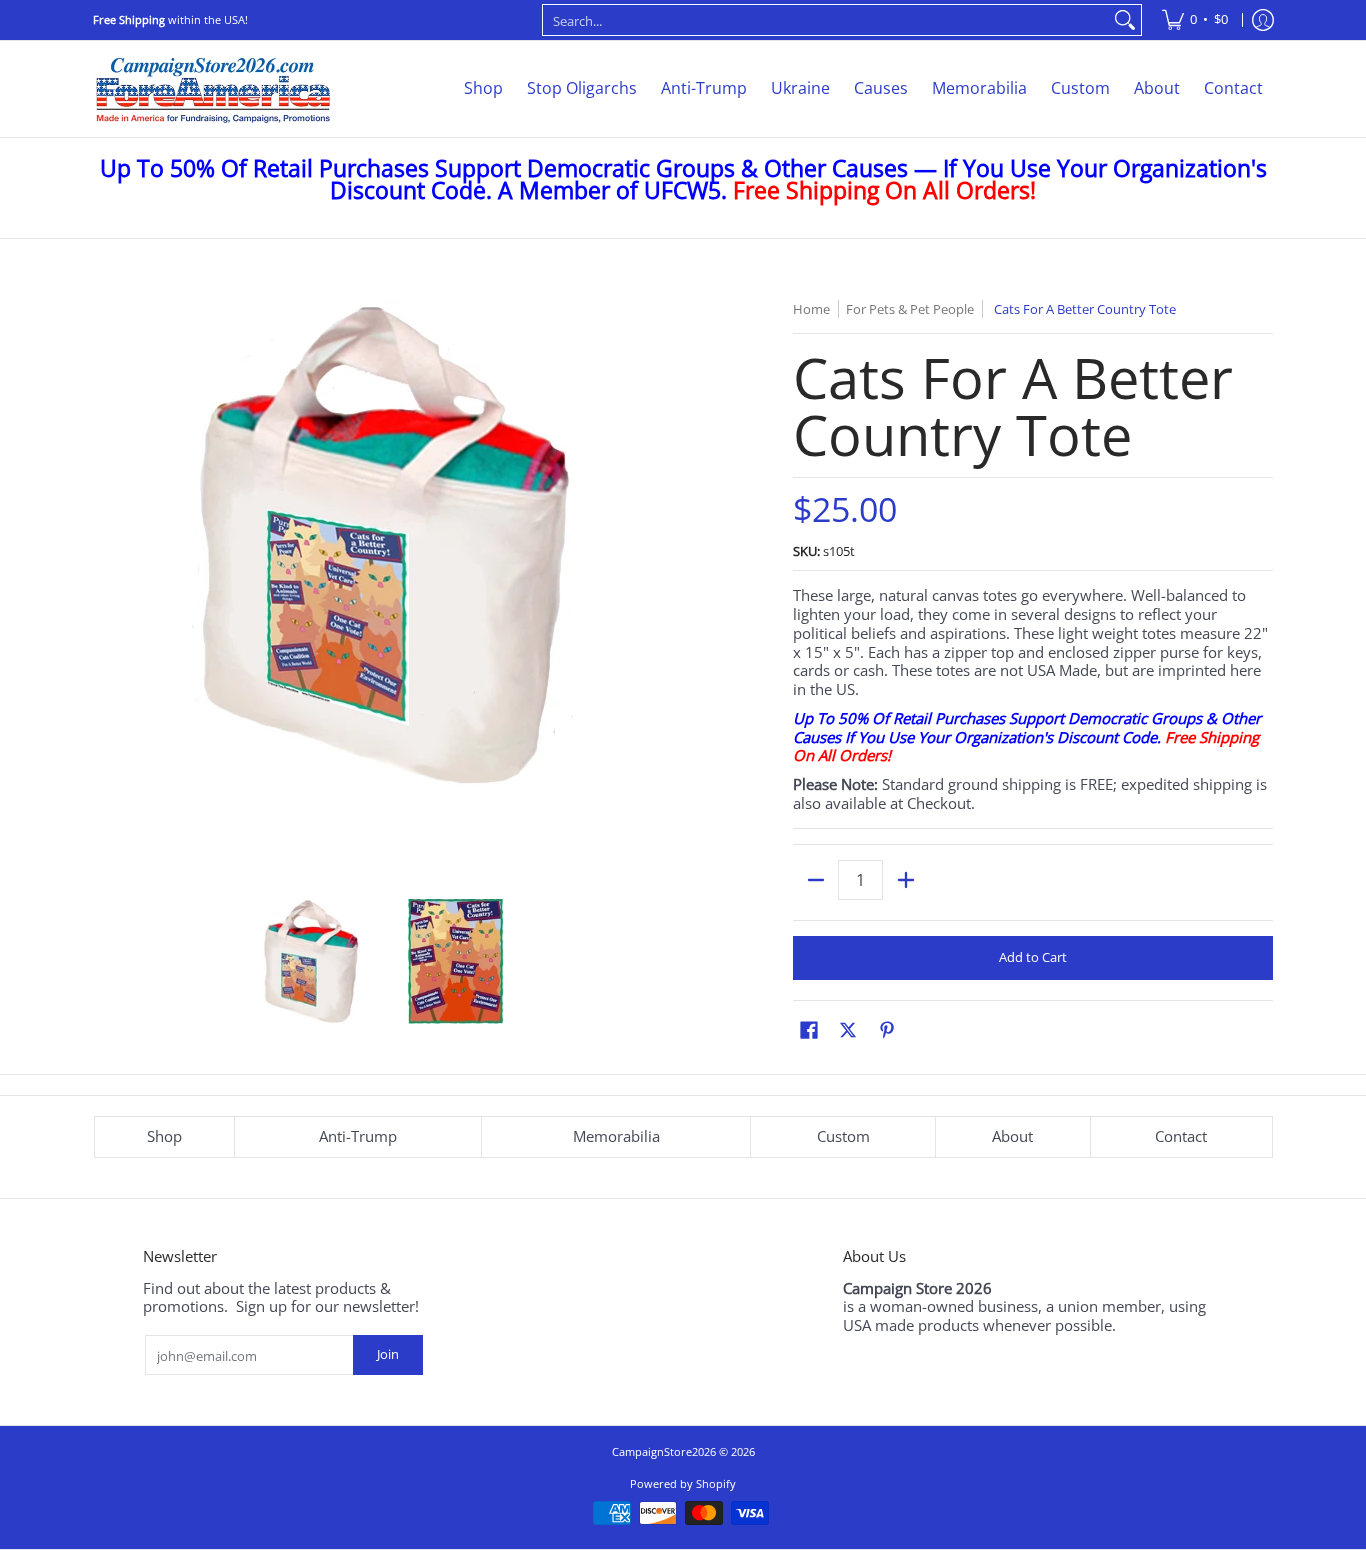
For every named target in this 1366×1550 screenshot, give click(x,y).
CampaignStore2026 (664, 1451)
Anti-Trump (358, 1136)
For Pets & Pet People (910, 309)
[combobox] (826, 20)
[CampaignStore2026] (213, 89)
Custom (843, 1136)
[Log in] (1263, 20)
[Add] (905, 880)
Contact (1181, 1136)
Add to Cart (1033, 957)
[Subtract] (815, 880)
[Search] (1125, 20)
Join (388, 1354)
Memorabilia (616, 1136)
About (1012, 1136)
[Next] (659, 589)
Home (811, 309)
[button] (809, 1029)
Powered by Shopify (683, 1483)
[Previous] (107, 589)
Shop (164, 1136)
